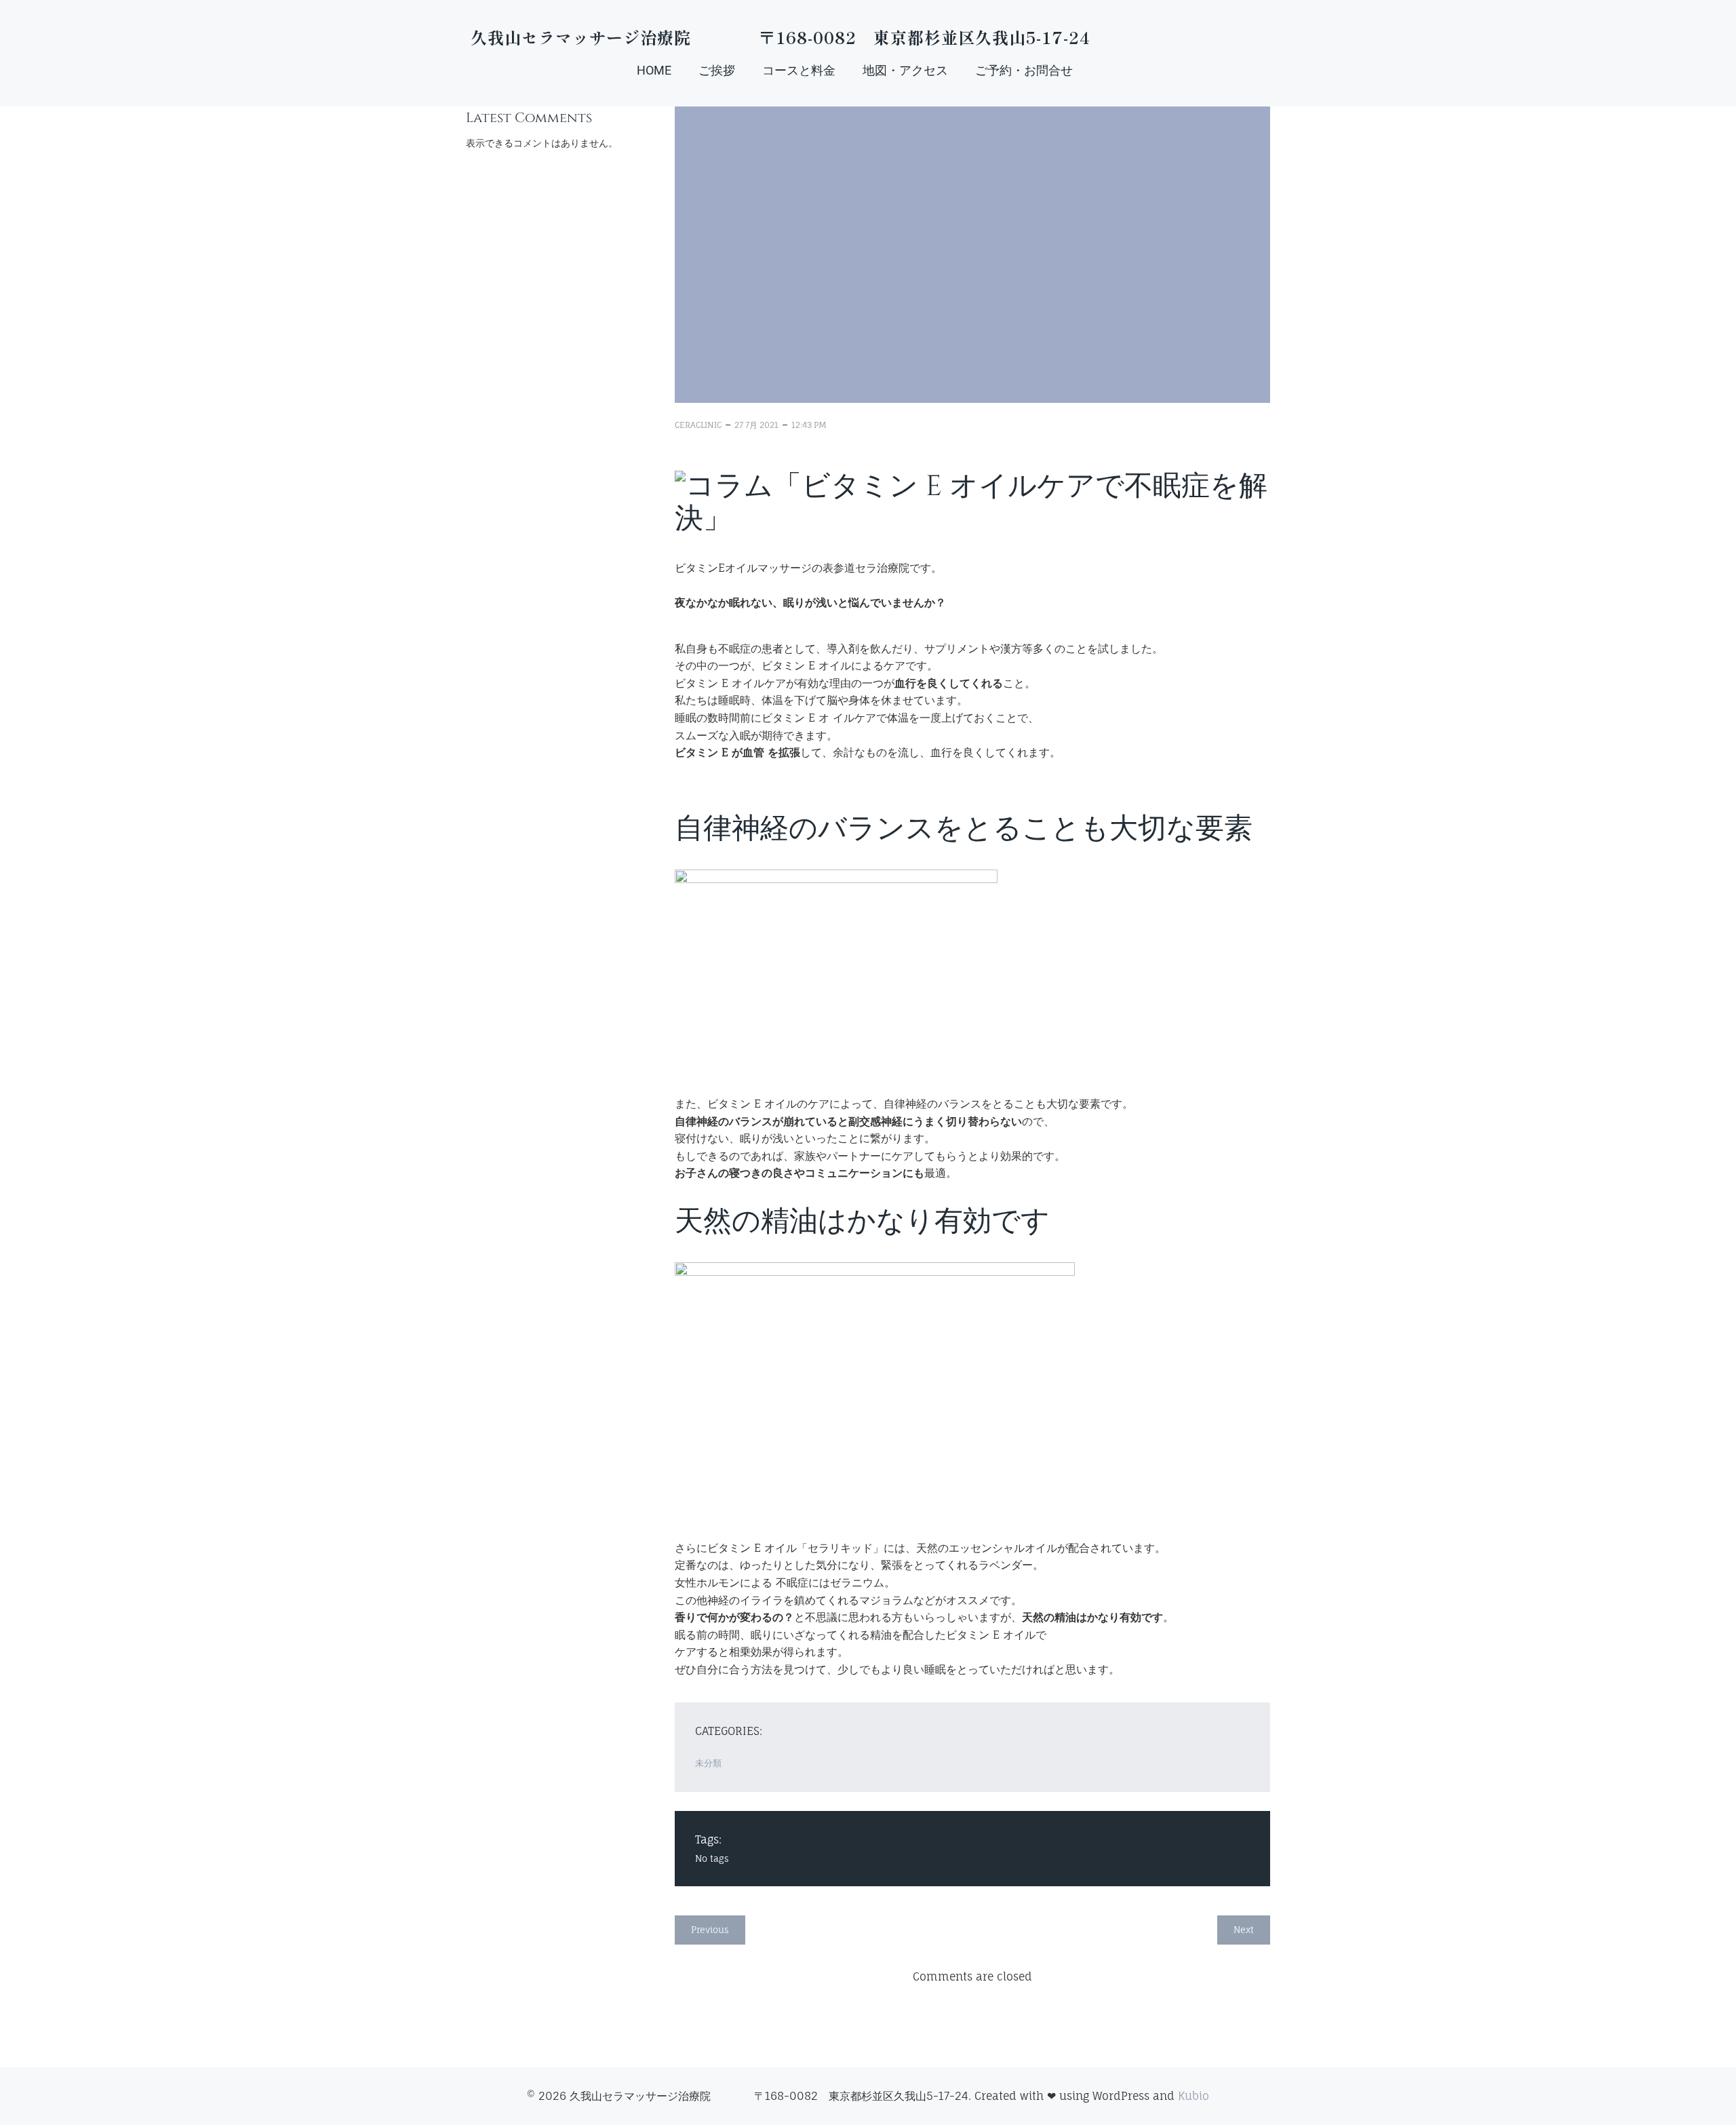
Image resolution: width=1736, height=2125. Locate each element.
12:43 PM (809, 425)
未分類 (708, 1763)
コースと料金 (799, 70)
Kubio (1193, 2096)
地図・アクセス (905, 70)
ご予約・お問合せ (1024, 70)
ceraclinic (698, 425)
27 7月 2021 (756, 425)
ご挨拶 (717, 70)
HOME (654, 70)
